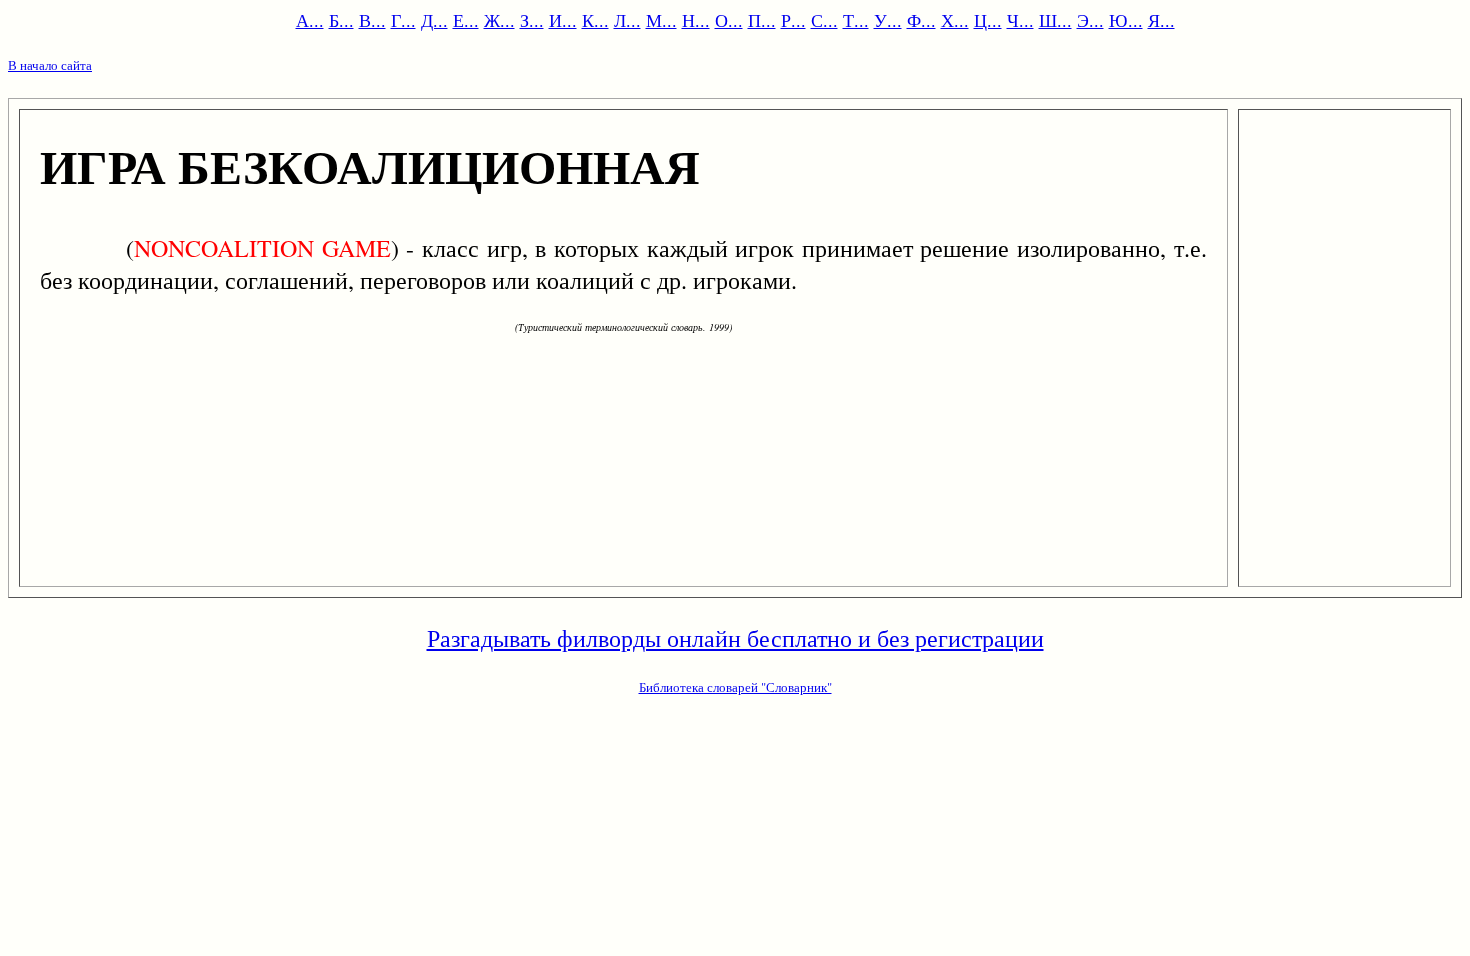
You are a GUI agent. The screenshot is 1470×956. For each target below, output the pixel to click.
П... (762, 20)
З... (532, 20)
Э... (1090, 20)
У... (888, 20)
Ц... (988, 20)
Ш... (1055, 20)
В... (372, 20)
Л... (627, 20)
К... (595, 20)
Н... (696, 20)
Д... (434, 20)
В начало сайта (50, 65)
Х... (955, 20)
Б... (341, 20)
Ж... (499, 20)
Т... (856, 20)
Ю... (1126, 20)
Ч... (1020, 20)
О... (729, 20)
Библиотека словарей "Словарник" (735, 687)
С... (824, 20)
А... (310, 20)
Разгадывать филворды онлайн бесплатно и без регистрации (735, 638)
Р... (793, 20)
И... (563, 20)
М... (661, 20)
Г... (403, 20)
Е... (466, 20)
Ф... (921, 20)
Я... (1161, 20)
